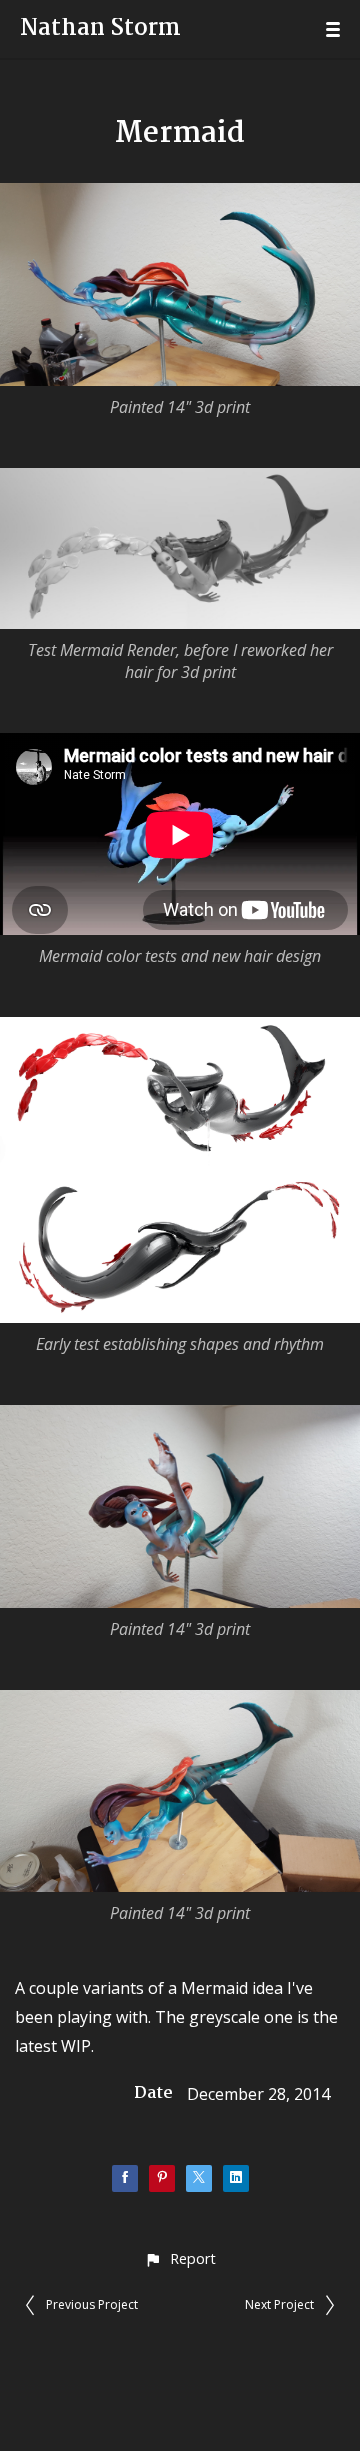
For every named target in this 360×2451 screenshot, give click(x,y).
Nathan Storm (100, 29)
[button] (179, 2258)
